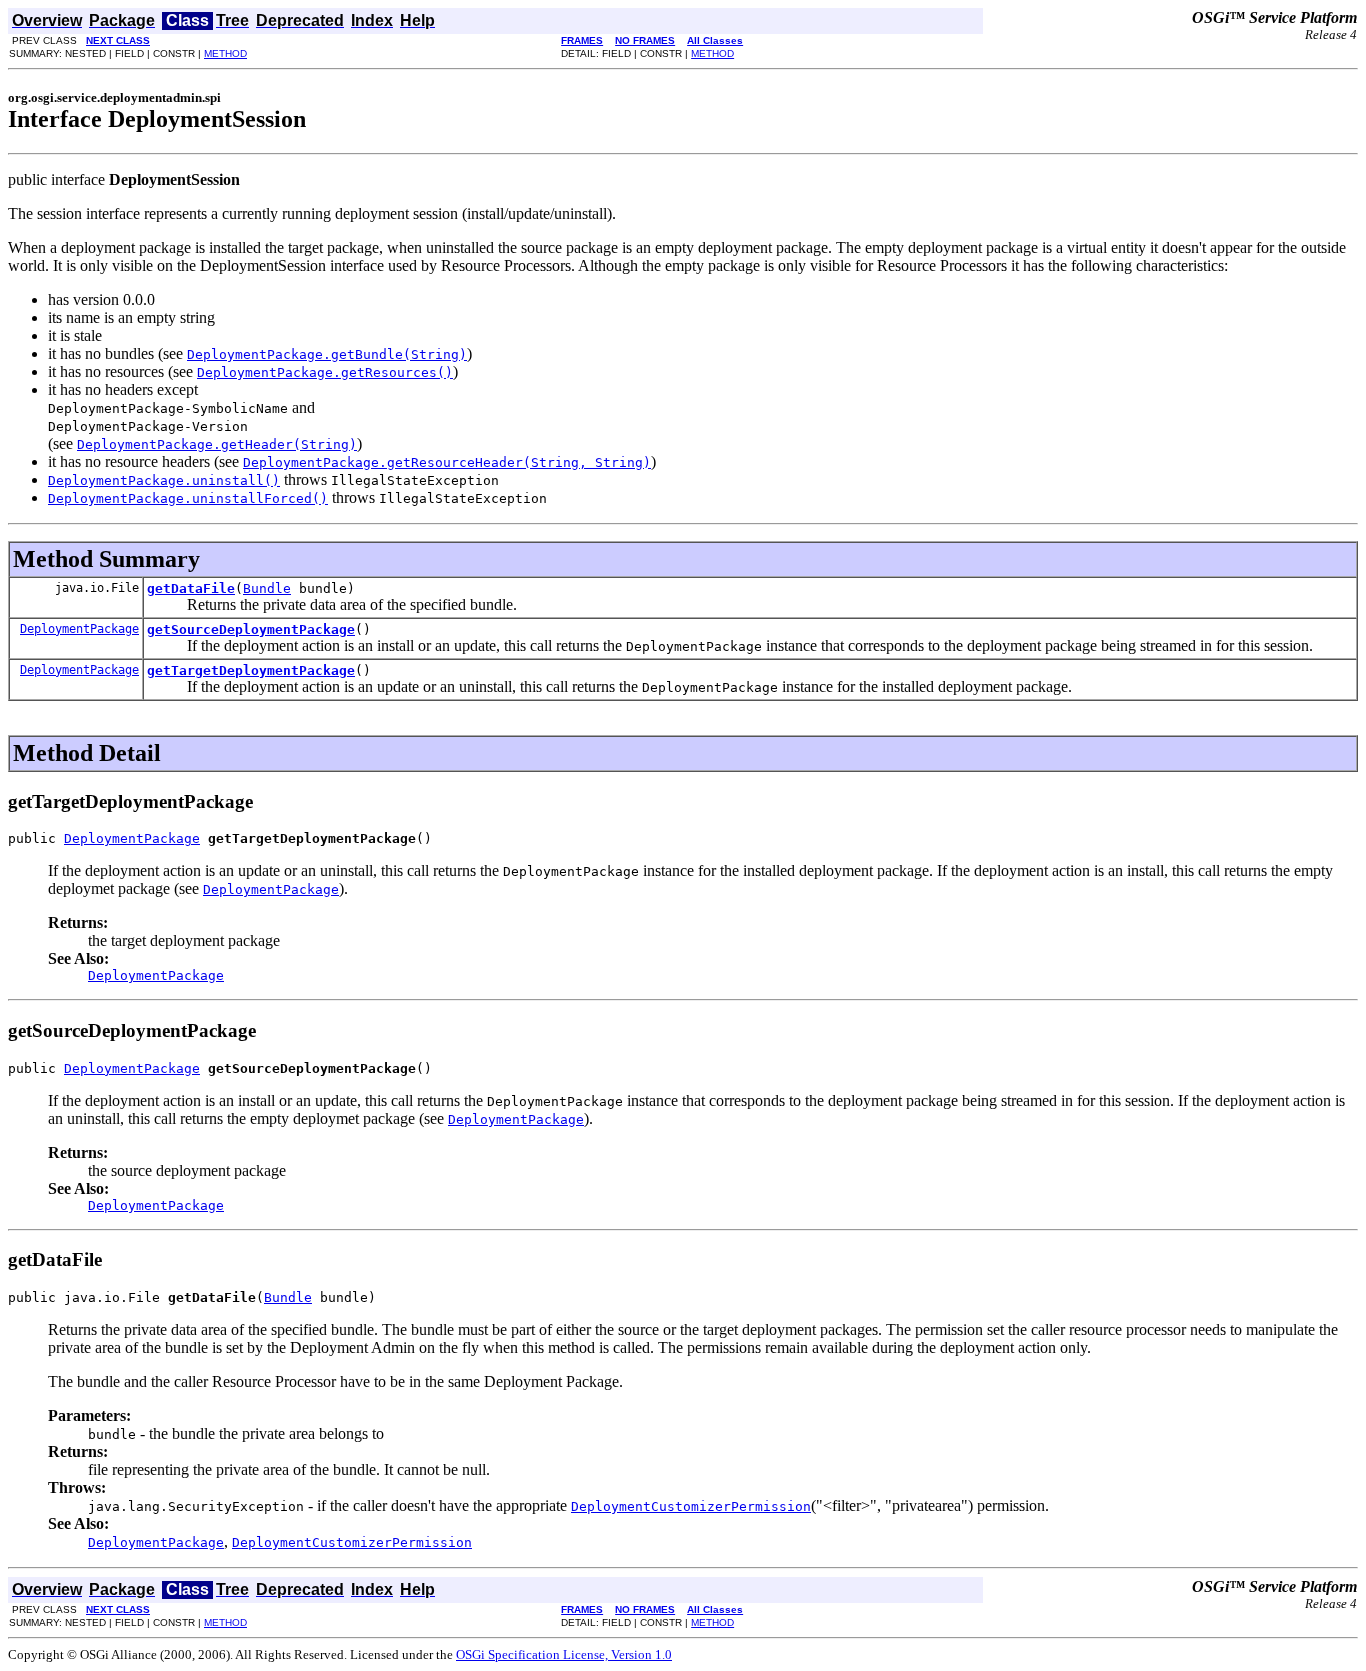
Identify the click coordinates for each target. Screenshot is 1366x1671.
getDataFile (191, 588)
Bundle (267, 588)
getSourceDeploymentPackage (251, 629)
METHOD (225, 53)
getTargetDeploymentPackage (251, 670)
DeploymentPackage (79, 629)
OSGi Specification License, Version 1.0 (564, 1654)
